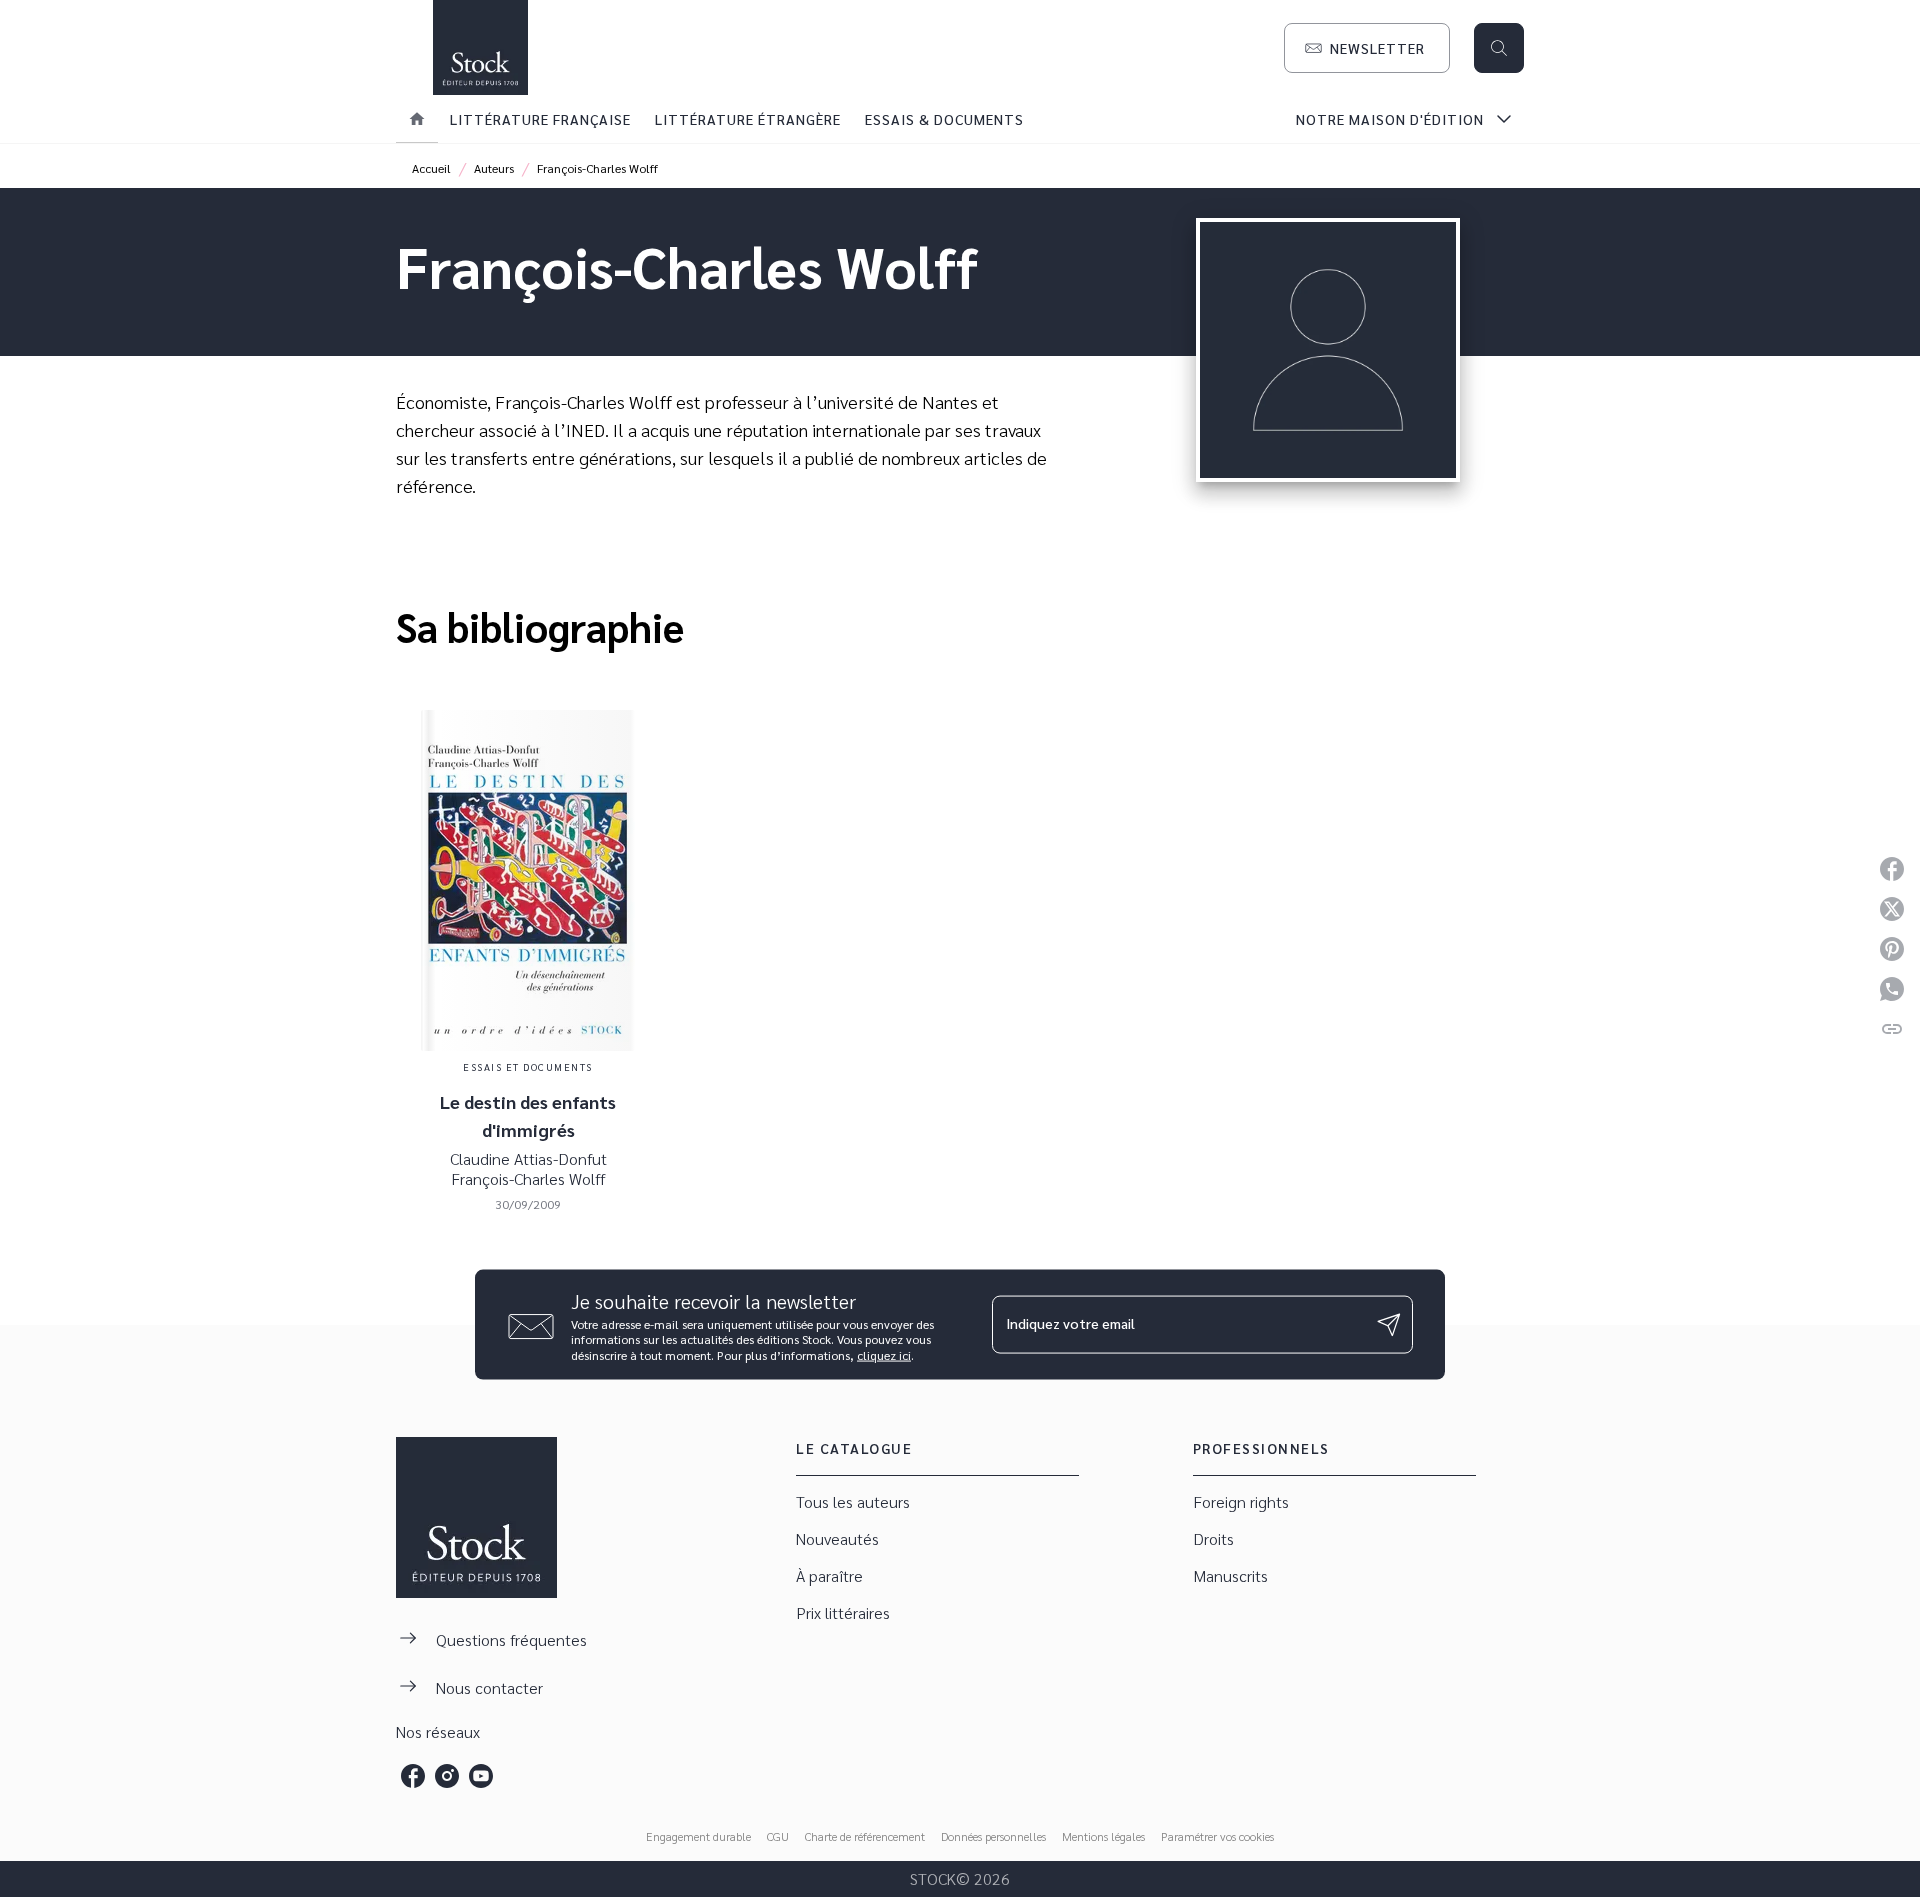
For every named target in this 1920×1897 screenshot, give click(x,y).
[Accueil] (480, 47)
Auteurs (494, 168)
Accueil (431, 168)
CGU (778, 1836)
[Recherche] (1499, 48)
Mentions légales (1103, 1836)
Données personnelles (993, 1836)
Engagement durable (698, 1836)
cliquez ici (884, 1355)
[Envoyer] (1389, 1324)
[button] (1367, 48)
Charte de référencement (865, 1836)
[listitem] (413, 1776)
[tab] (417, 119)
